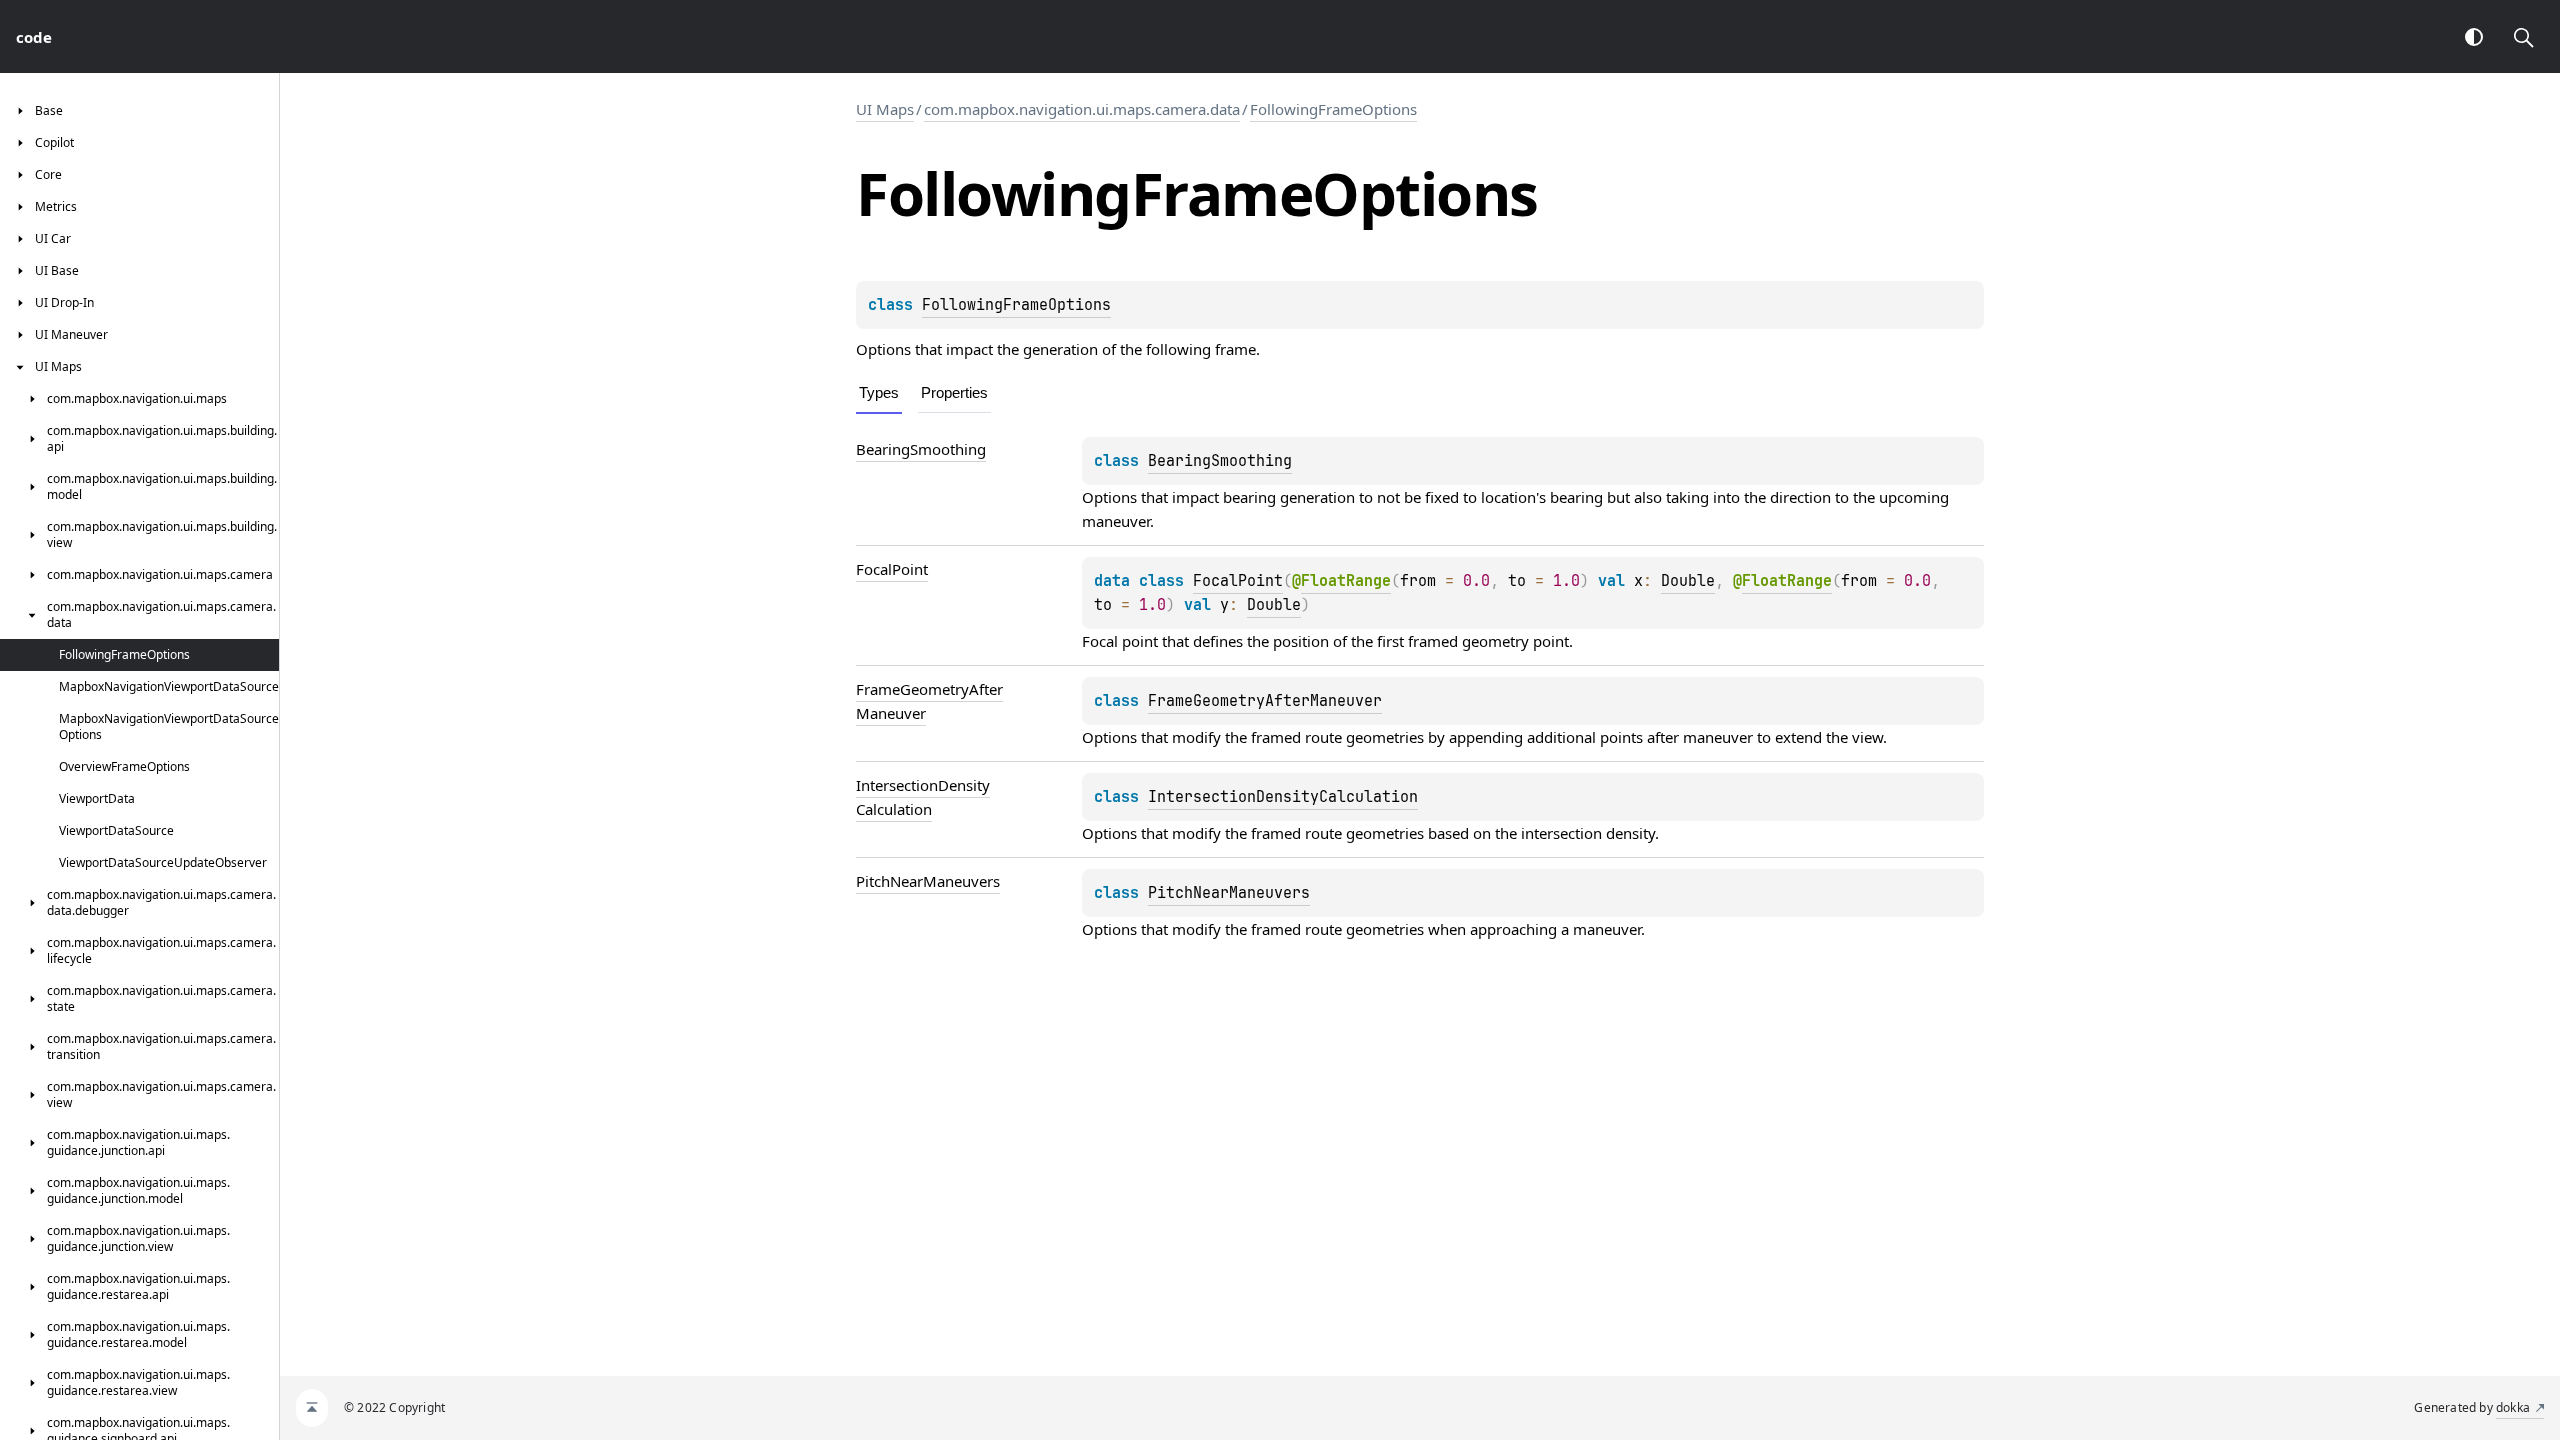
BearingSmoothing (1220, 461)
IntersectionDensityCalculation (1283, 797)
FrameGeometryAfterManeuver (1265, 701)
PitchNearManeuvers (1229, 893)
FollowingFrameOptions (1333, 109)
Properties (954, 392)
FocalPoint (1238, 581)
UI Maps (885, 109)
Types (879, 392)
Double (1688, 581)
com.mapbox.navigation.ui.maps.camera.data (1082, 109)
